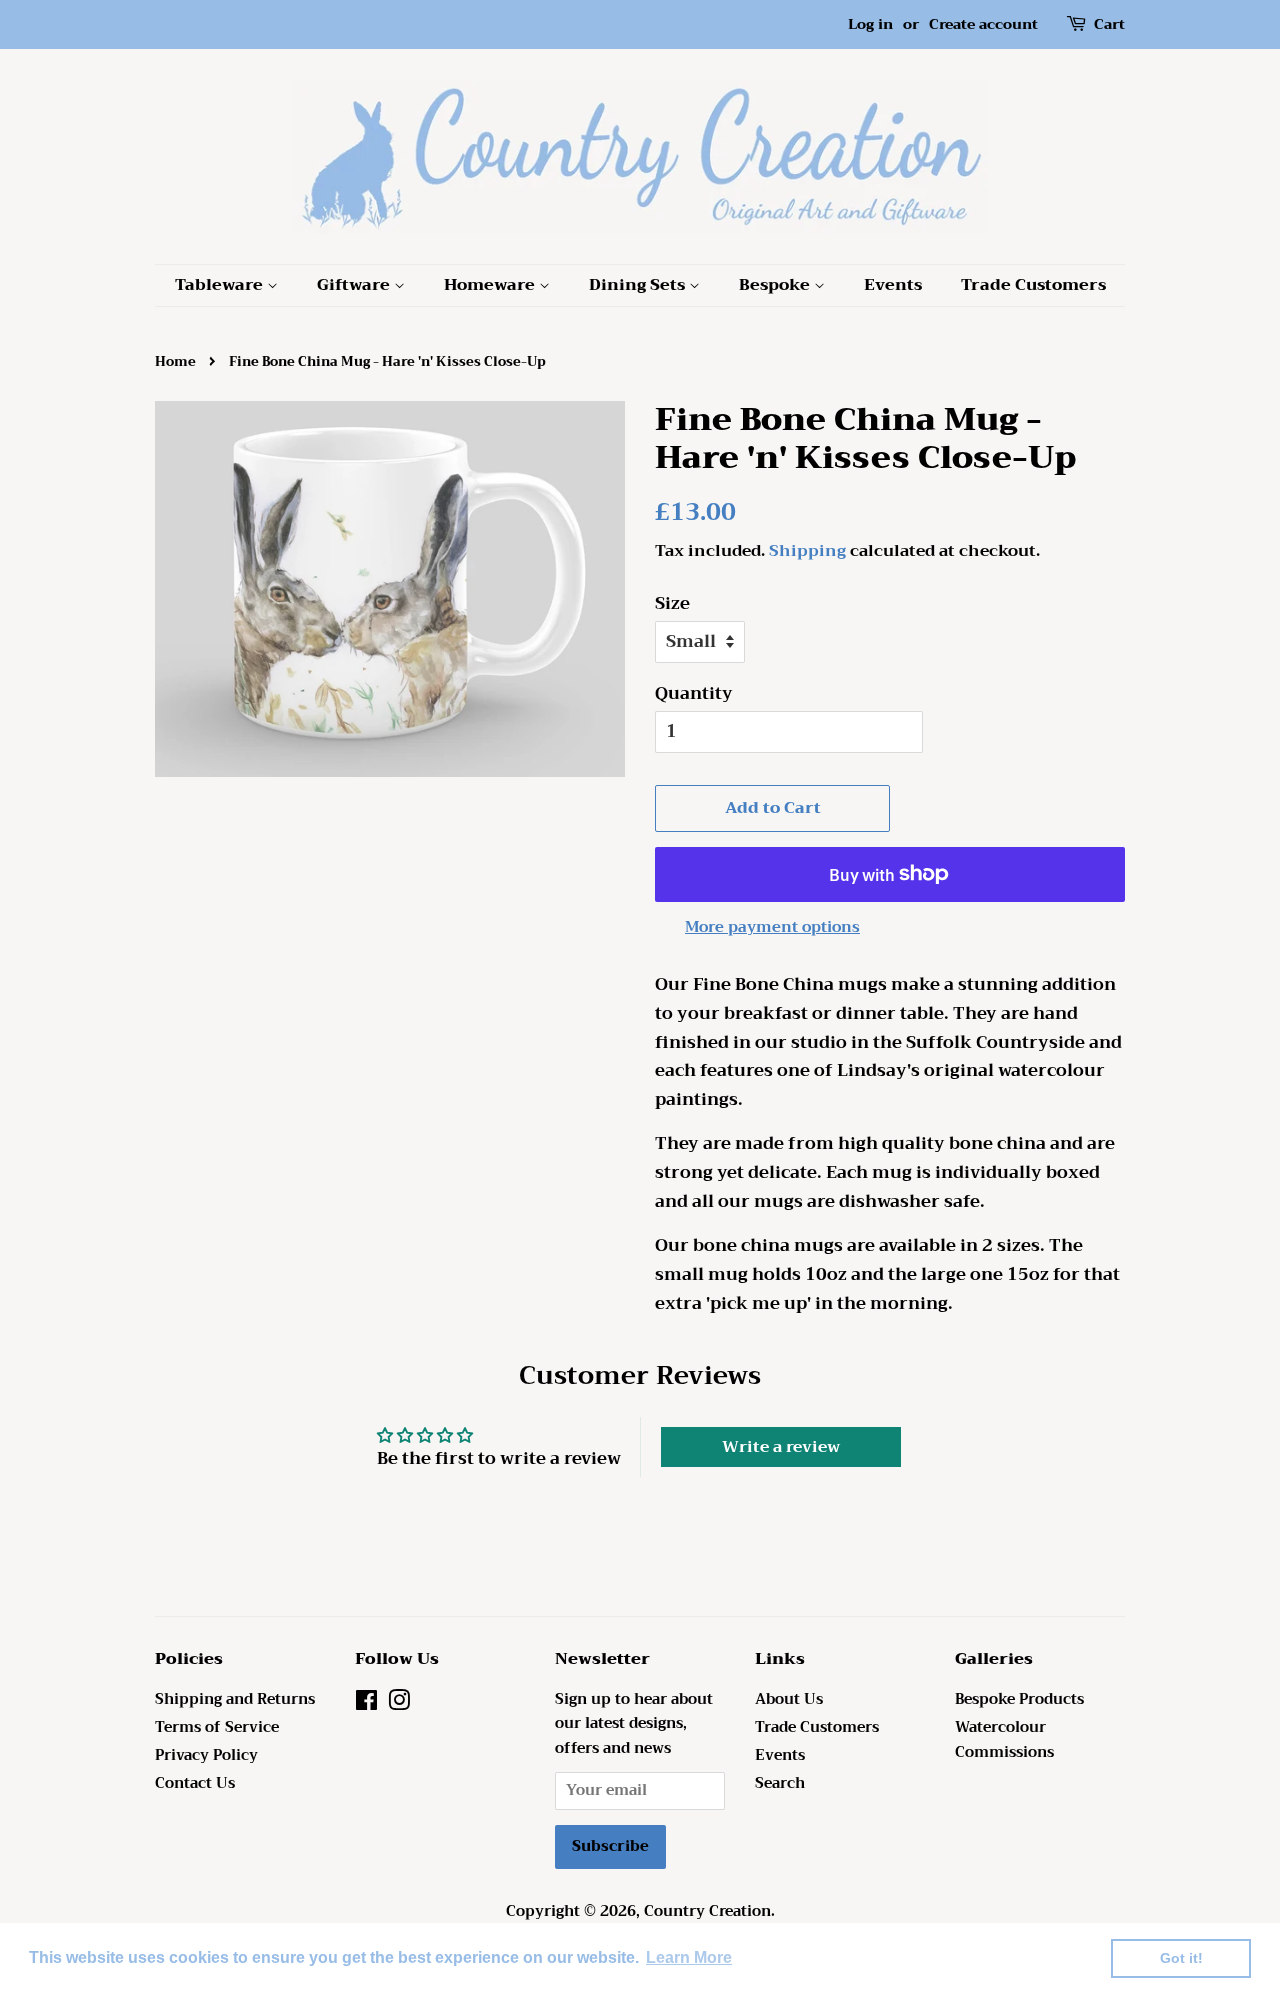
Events (893, 285)
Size (672, 604)
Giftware (355, 285)
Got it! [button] (1181, 1958)
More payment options (772, 927)
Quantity (694, 694)
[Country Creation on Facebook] (366, 1704)
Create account (983, 24)
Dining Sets (639, 285)
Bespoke (776, 285)
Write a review (781, 1447)
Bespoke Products (1019, 1699)
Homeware (491, 285)
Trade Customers (1033, 285)
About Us (789, 1699)
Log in (870, 24)
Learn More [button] (689, 1957)
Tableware (221, 285)
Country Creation (707, 1911)
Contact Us (195, 1783)
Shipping (807, 551)
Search (780, 1783)
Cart (1109, 24)
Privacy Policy (206, 1755)
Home (175, 362)
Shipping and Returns (235, 1699)
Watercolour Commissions (1004, 1740)
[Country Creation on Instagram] (399, 1704)
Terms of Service (217, 1727)
